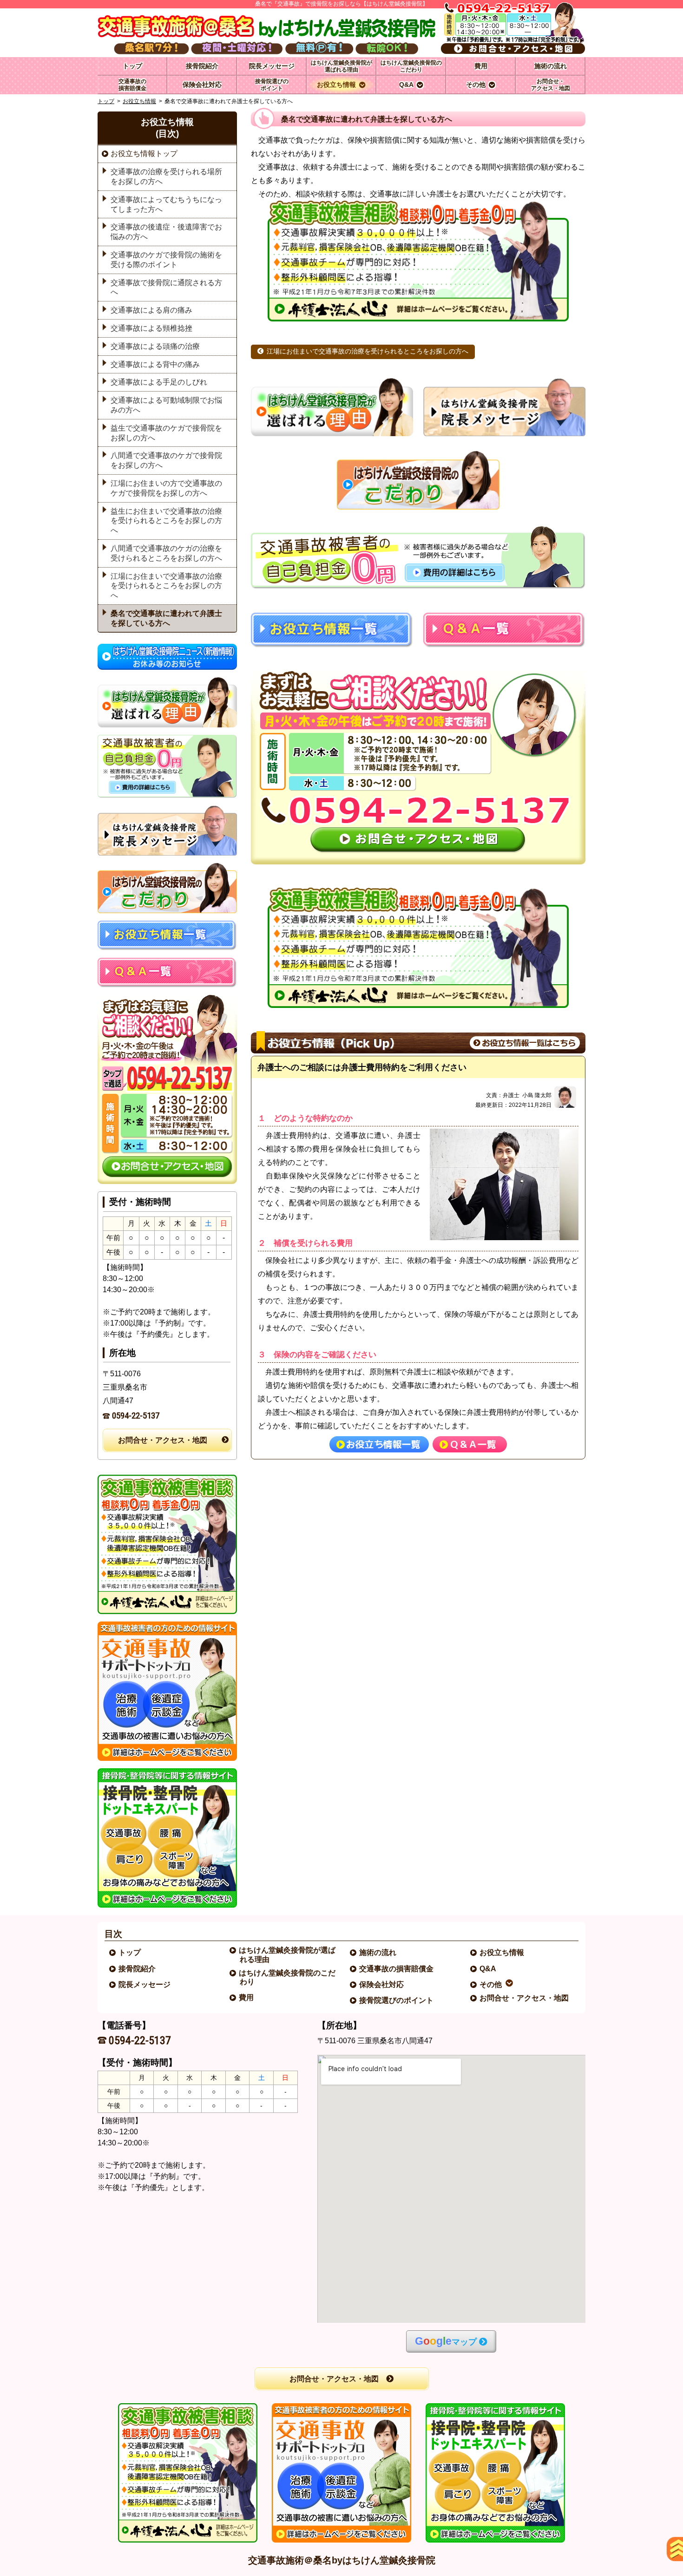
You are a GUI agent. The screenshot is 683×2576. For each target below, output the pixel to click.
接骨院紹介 (138, 1969)
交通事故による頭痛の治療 (155, 346)
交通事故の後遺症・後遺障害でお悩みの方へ (166, 232)
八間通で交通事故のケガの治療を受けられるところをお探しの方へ (166, 553)
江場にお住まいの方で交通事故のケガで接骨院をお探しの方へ (166, 488)
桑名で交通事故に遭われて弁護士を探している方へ (166, 618)
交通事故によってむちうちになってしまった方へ (166, 204)
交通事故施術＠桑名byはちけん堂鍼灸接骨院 (342, 2560)
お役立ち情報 (139, 101)
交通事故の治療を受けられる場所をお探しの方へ (166, 177)
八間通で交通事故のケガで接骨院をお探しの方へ (166, 460)
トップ (132, 66)
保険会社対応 (382, 1984)
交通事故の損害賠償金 (397, 1969)
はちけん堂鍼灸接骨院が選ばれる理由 (288, 1955)
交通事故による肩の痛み (151, 310)
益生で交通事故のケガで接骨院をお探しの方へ (166, 433)
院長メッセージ (145, 1984)
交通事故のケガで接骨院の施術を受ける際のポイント (166, 260)
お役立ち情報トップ (144, 154)
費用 (247, 1997)
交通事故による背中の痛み (155, 364)
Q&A (488, 1969)
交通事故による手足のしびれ (159, 382)
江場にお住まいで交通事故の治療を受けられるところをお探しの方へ (368, 351)
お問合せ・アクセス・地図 (163, 1440)
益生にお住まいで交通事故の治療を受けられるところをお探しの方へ (166, 521)
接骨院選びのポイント (397, 2000)
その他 (491, 1984)
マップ (446, 2341)
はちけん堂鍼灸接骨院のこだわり (288, 1977)
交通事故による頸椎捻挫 (151, 328)
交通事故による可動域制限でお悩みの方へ (166, 405)
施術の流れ (378, 1952)
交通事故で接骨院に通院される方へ (166, 288)
